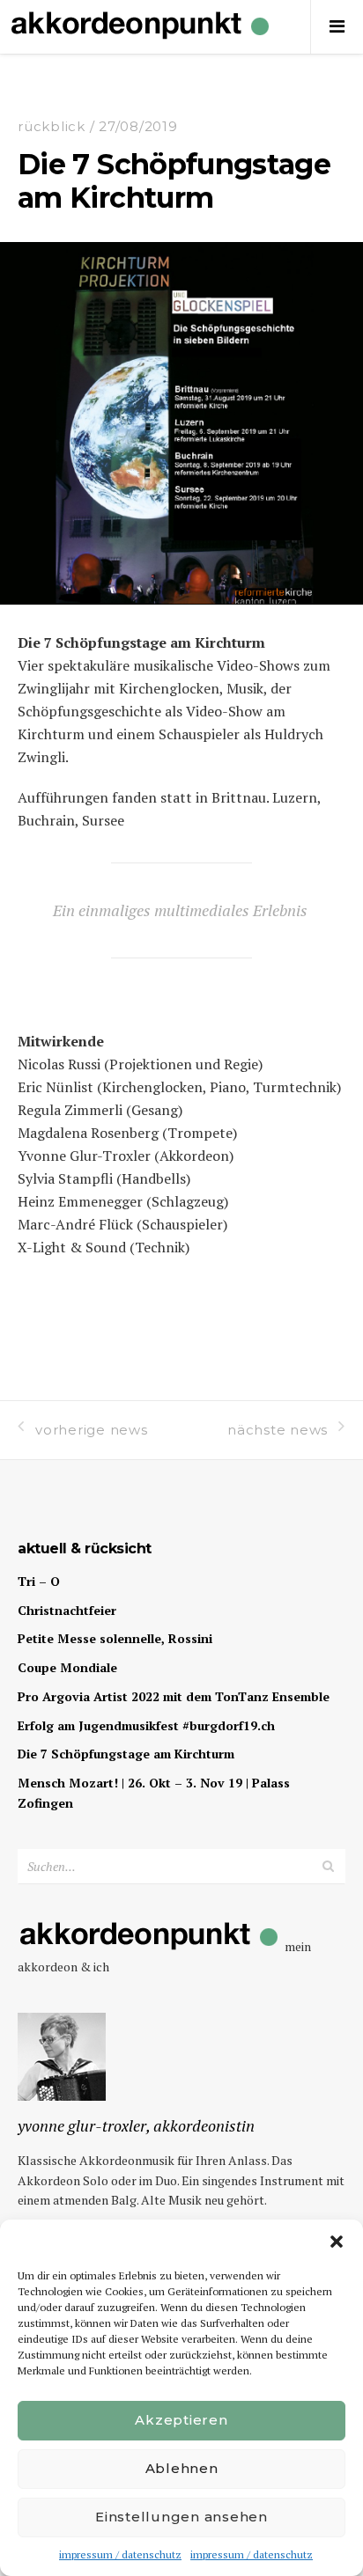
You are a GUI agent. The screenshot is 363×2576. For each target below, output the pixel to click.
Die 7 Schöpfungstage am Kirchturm (126, 1754)
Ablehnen (182, 2468)
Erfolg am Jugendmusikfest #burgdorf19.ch (146, 1725)
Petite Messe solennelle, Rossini (115, 1638)
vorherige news (92, 1430)
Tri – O (39, 1581)
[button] (337, 2242)
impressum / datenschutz (120, 2554)
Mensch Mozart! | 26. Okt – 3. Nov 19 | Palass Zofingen (154, 1793)
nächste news (278, 1430)
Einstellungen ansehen (181, 2517)
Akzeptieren (181, 2420)
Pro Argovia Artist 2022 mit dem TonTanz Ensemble (174, 1696)
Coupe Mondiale (67, 1667)
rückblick (52, 126)
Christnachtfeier (67, 1610)
